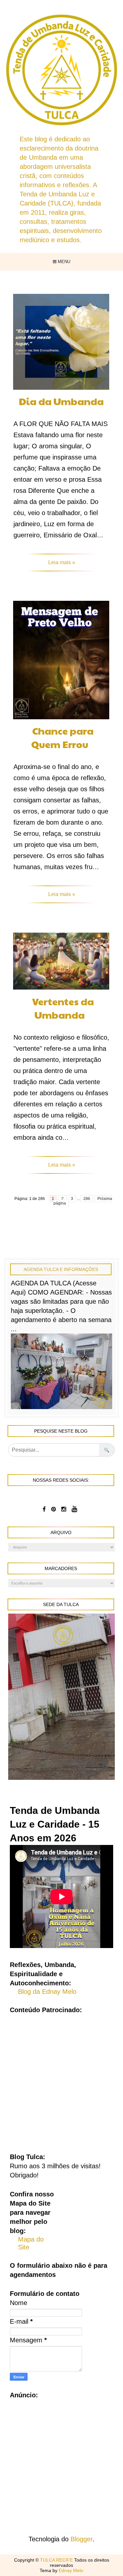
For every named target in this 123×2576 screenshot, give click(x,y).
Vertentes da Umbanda (63, 1008)
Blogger (82, 2539)
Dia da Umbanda (61, 401)
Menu (63, 262)
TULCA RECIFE (57, 2560)
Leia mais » (62, 562)
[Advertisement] (61, 2078)
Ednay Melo (71, 2570)
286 (87, 1199)
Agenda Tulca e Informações (61, 1269)
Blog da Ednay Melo (47, 1992)
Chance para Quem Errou (62, 737)
